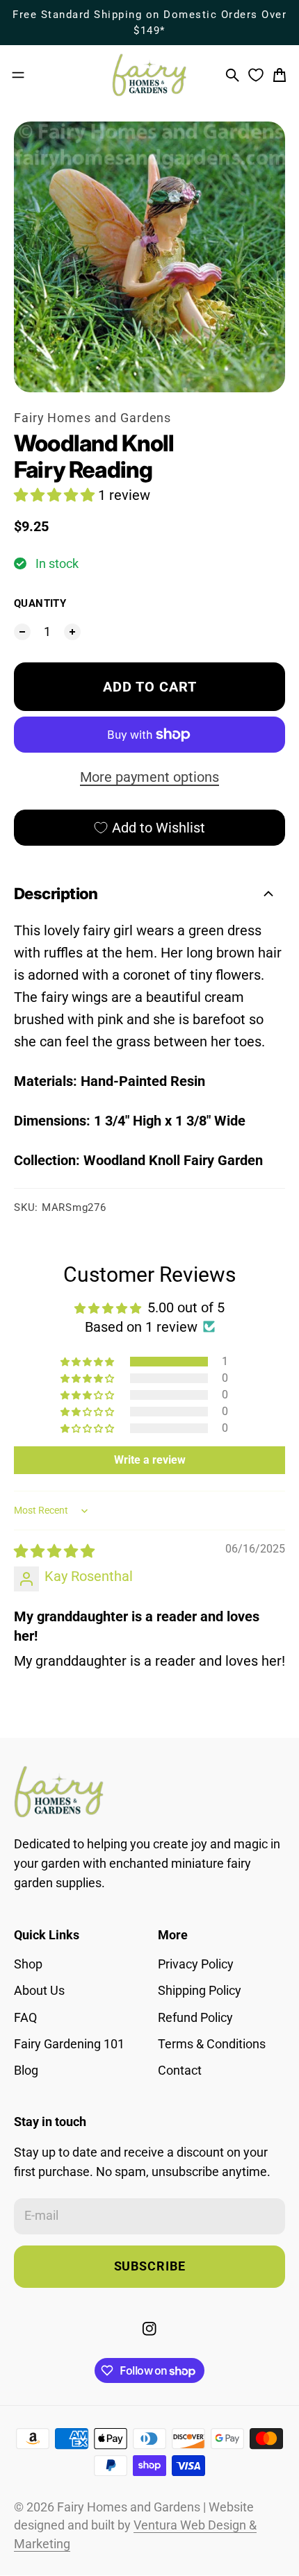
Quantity (40, 603)
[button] (56, 495)
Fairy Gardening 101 (69, 2044)
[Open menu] (18, 75)
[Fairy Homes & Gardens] (149, 75)
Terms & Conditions (212, 2044)
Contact (180, 2071)
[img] (54, 1551)
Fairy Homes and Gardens (92, 418)
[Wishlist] (256, 75)
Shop (28, 1964)
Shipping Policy (200, 1991)
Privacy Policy (196, 1964)
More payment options (149, 777)
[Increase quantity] (72, 632)
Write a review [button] (150, 1460)
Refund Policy (195, 2018)
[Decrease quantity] (22, 632)
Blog (26, 2071)
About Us (39, 1991)
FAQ (25, 2018)
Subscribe (150, 2266)
